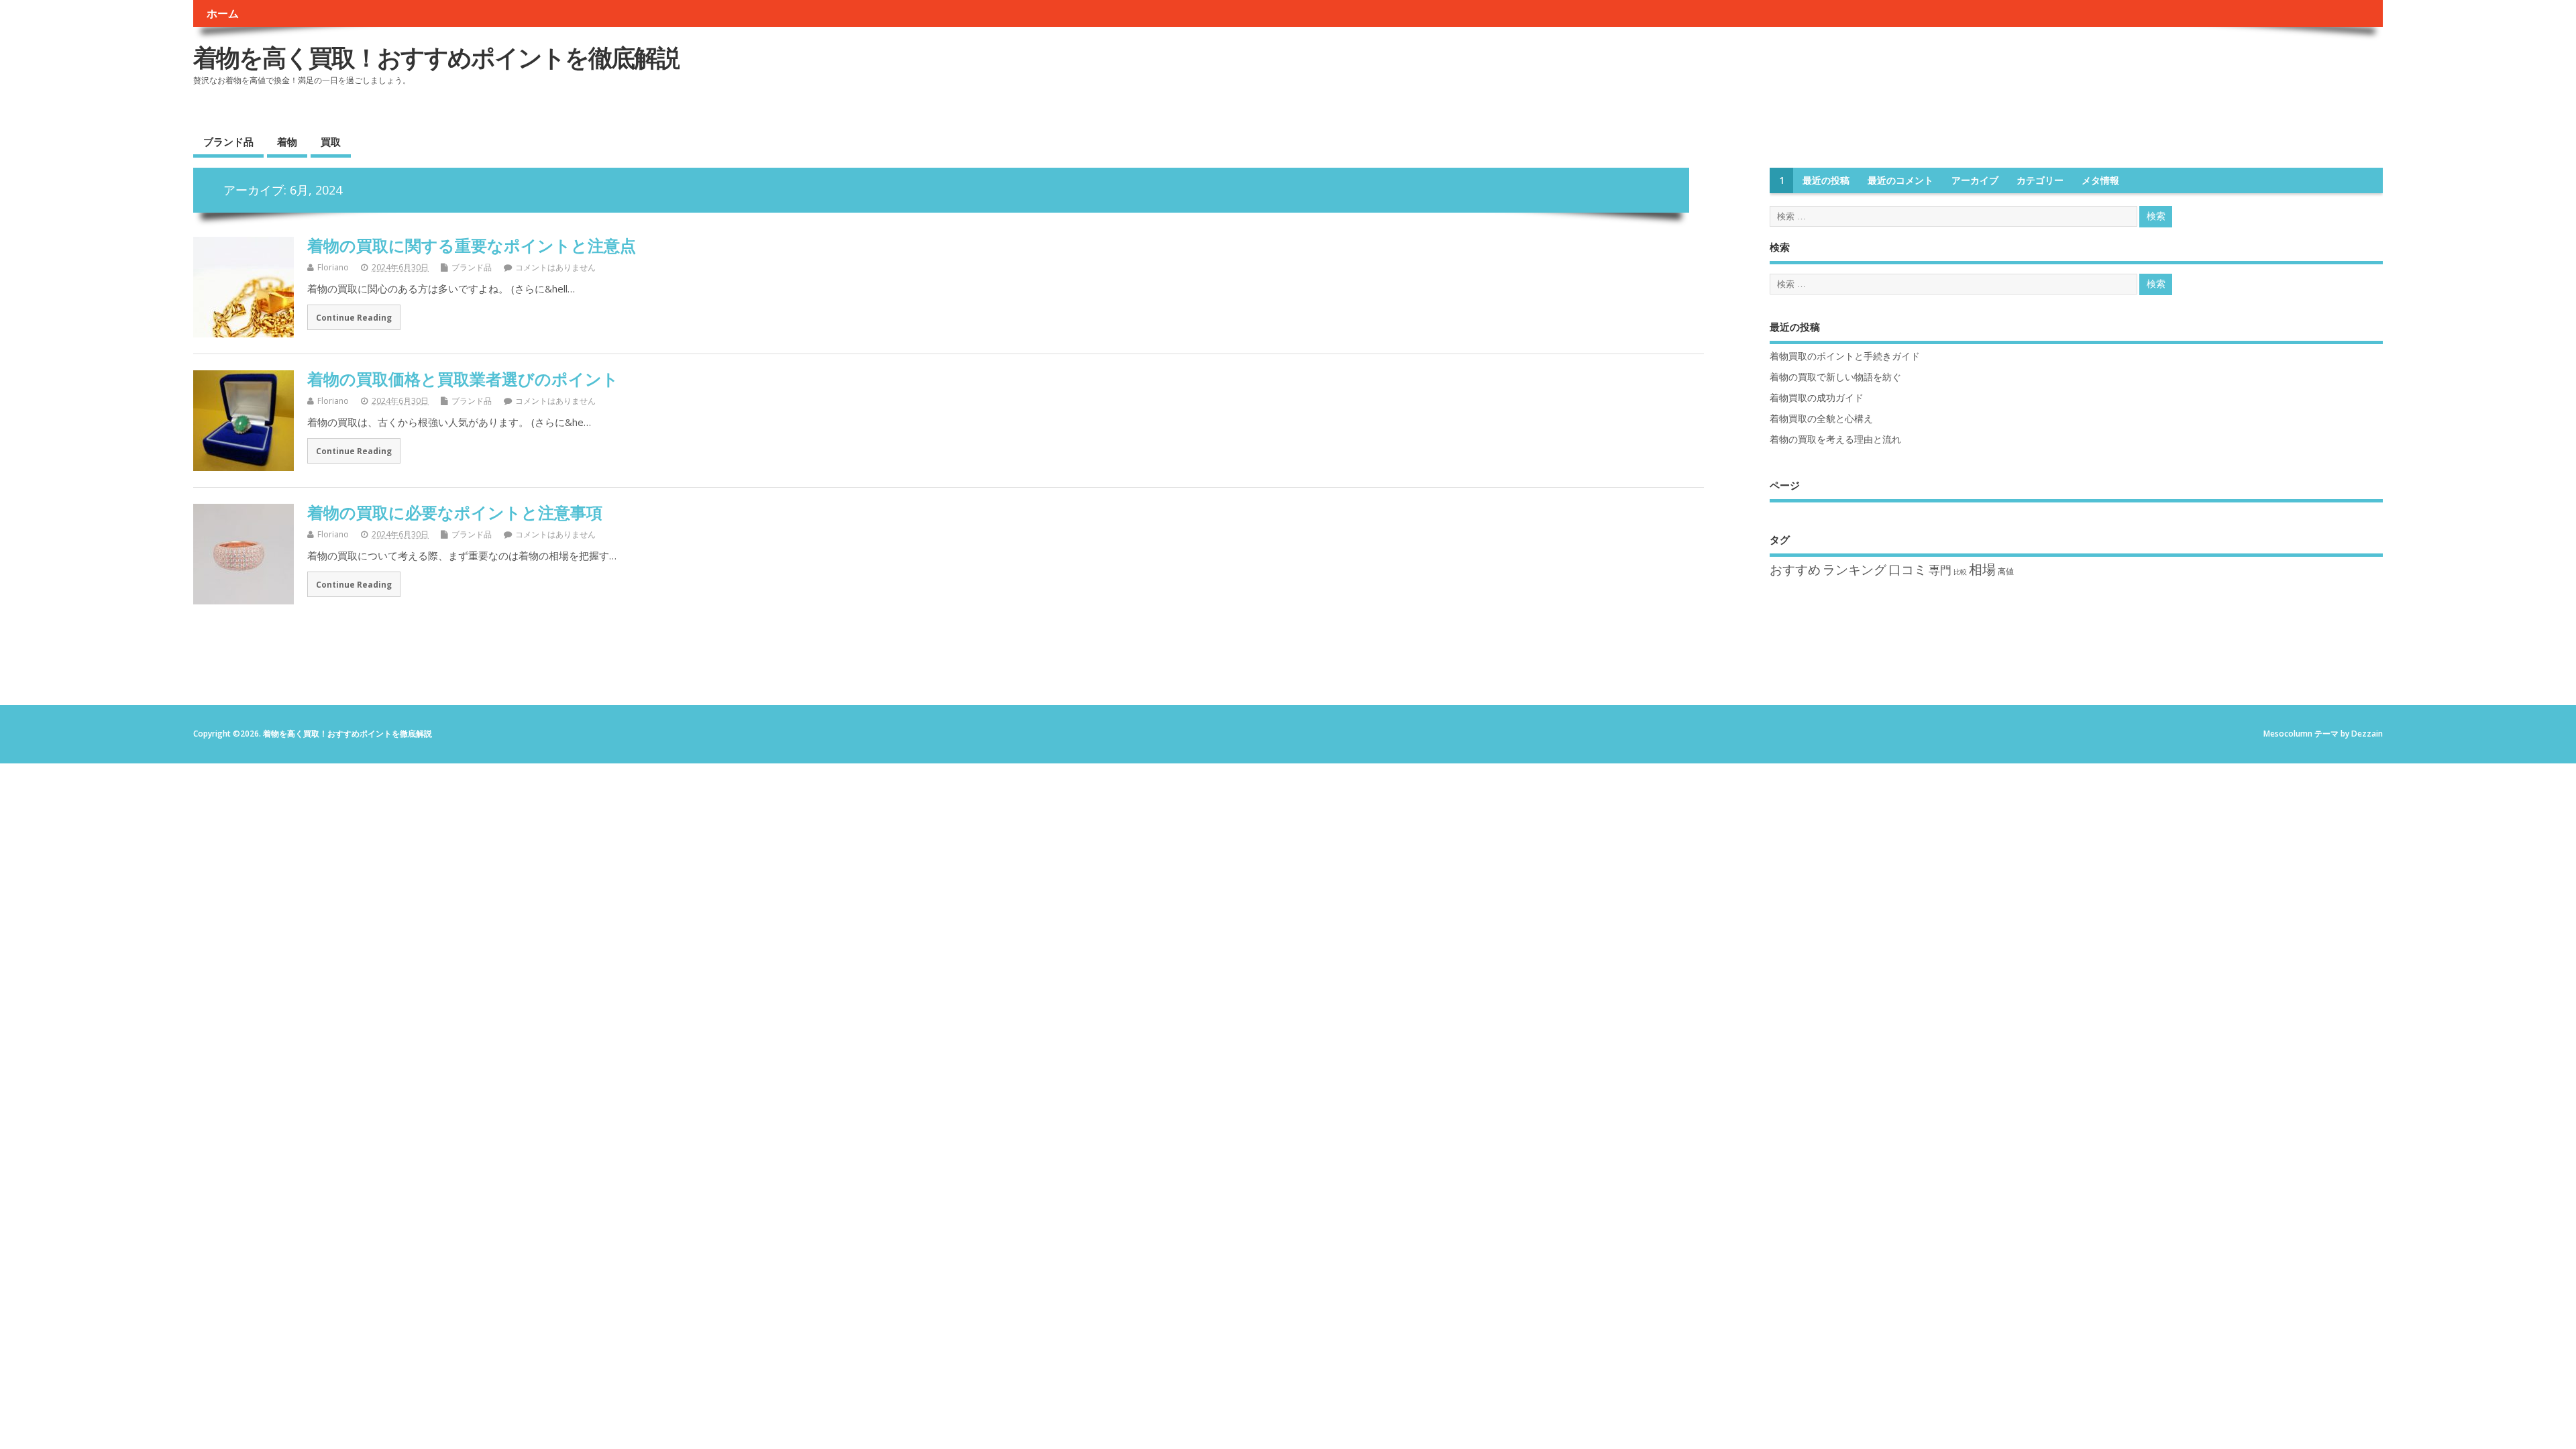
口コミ (1908, 570)
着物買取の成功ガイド (1817, 398)
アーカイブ (1975, 180)
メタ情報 (2100, 180)
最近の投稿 (1826, 180)
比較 (1960, 572)
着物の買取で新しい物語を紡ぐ (1835, 377)
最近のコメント (1900, 180)
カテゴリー (2040, 180)
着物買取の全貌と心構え (1821, 419)
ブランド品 (228, 142)
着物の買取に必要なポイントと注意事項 (455, 512)
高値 (2006, 571)
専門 (1940, 570)
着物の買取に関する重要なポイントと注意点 (472, 245)
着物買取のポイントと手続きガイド (1845, 356)
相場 (1982, 569)
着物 (287, 142)
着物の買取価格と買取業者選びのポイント (463, 379)
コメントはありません (555, 267)
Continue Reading (354, 317)
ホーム (223, 13)
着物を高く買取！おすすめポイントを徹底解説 (436, 57)
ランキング (1855, 570)
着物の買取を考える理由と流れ (1835, 439)
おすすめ (1795, 570)
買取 (331, 142)
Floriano (333, 267)
